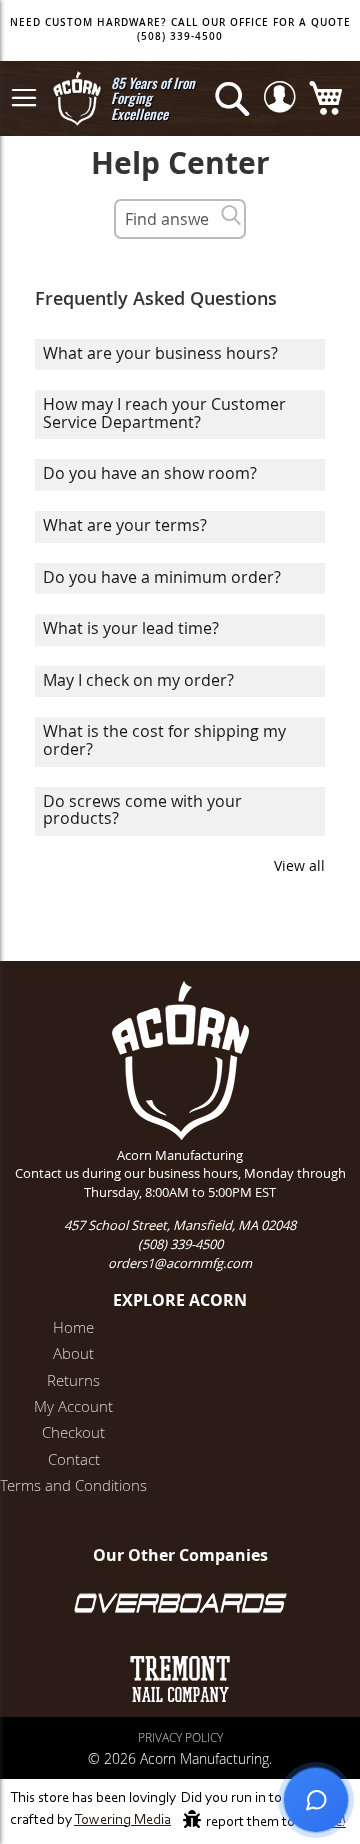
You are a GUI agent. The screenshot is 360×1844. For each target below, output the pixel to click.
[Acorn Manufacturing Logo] (77, 98)
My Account (73, 1406)
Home (73, 1327)
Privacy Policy (180, 1737)
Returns (73, 1380)
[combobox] (180, 219)
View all (299, 865)
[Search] (231, 215)
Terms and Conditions (73, 1485)
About (73, 1353)
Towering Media (122, 1820)
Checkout (73, 1432)
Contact (74, 1459)
